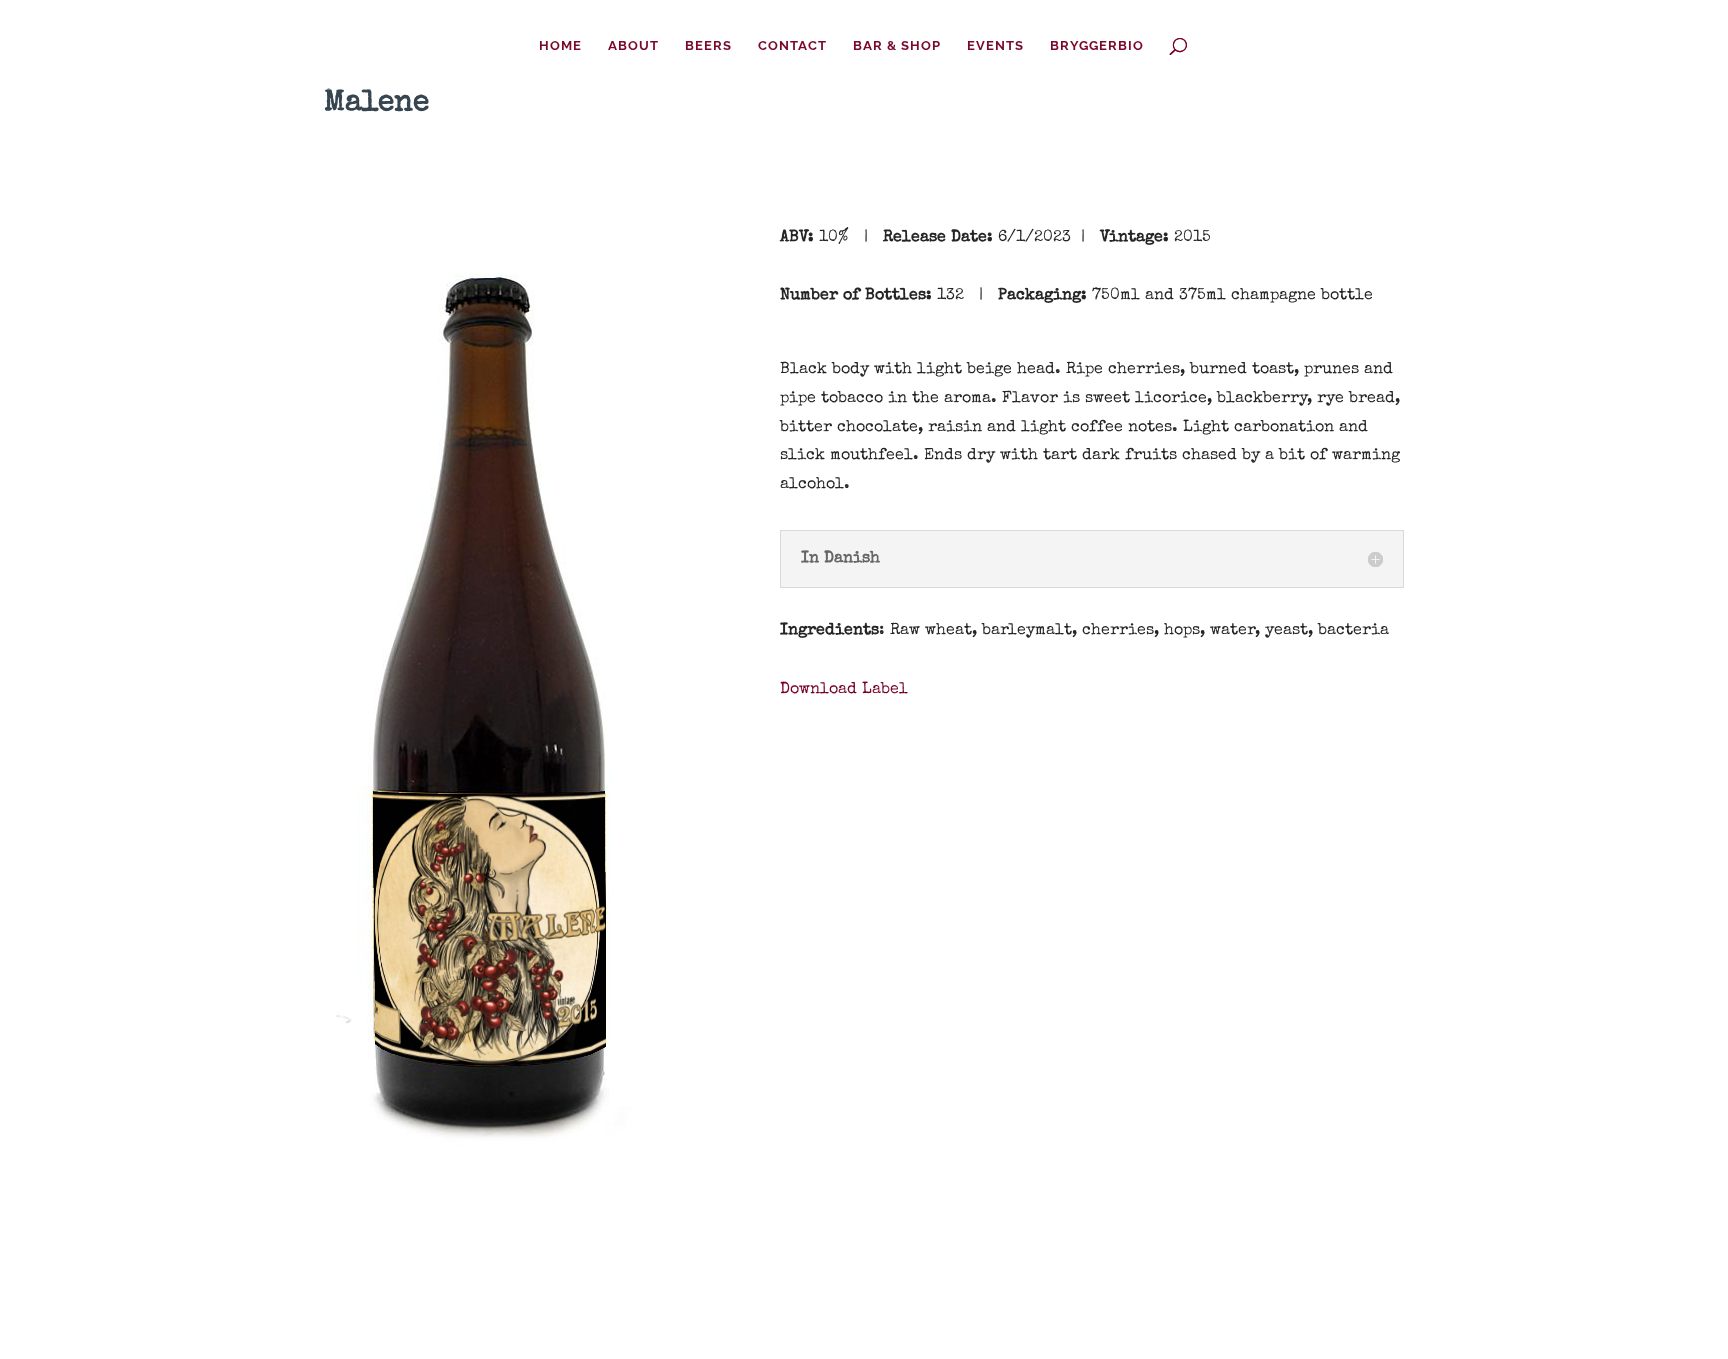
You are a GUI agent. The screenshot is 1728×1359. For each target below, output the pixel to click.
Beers (708, 46)
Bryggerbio (1097, 46)
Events (995, 46)
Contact (792, 46)
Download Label (844, 690)
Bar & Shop (897, 46)
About (633, 46)
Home (560, 46)
